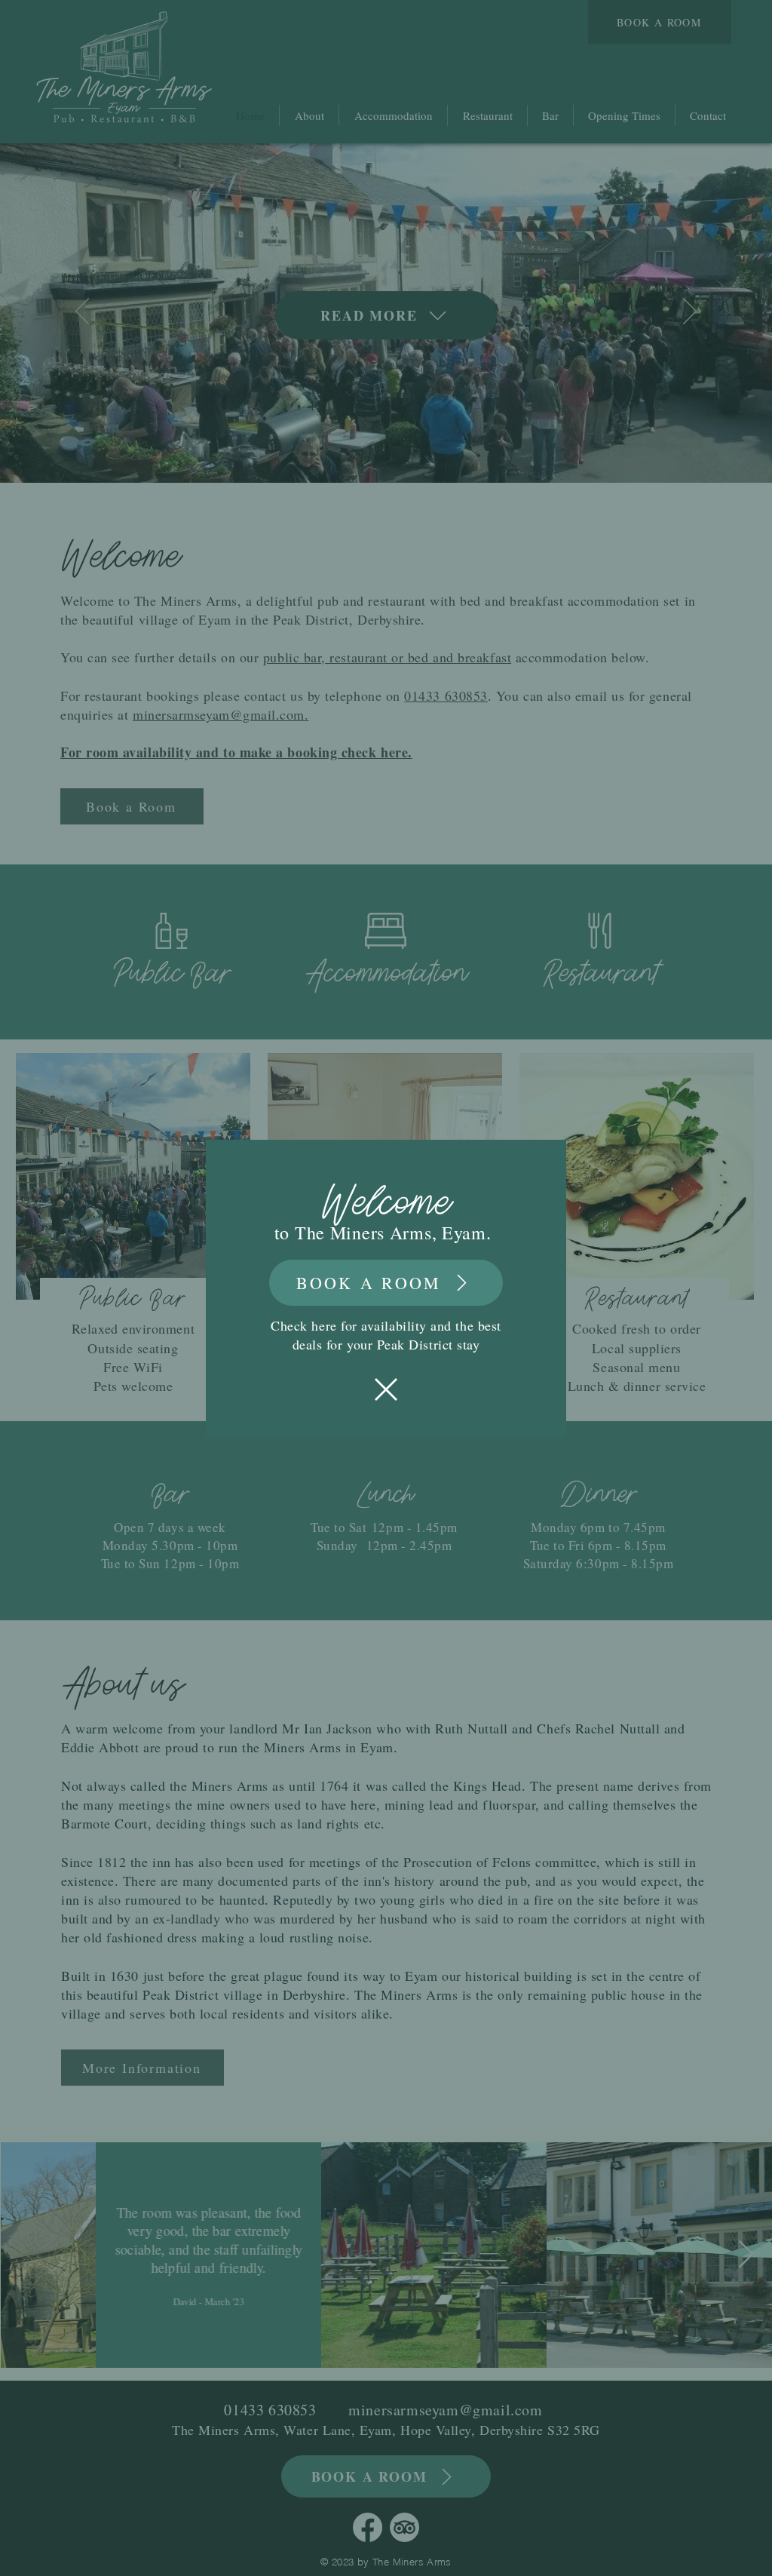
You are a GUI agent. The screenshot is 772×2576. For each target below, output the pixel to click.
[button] (386, 1389)
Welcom (378, 1204)
